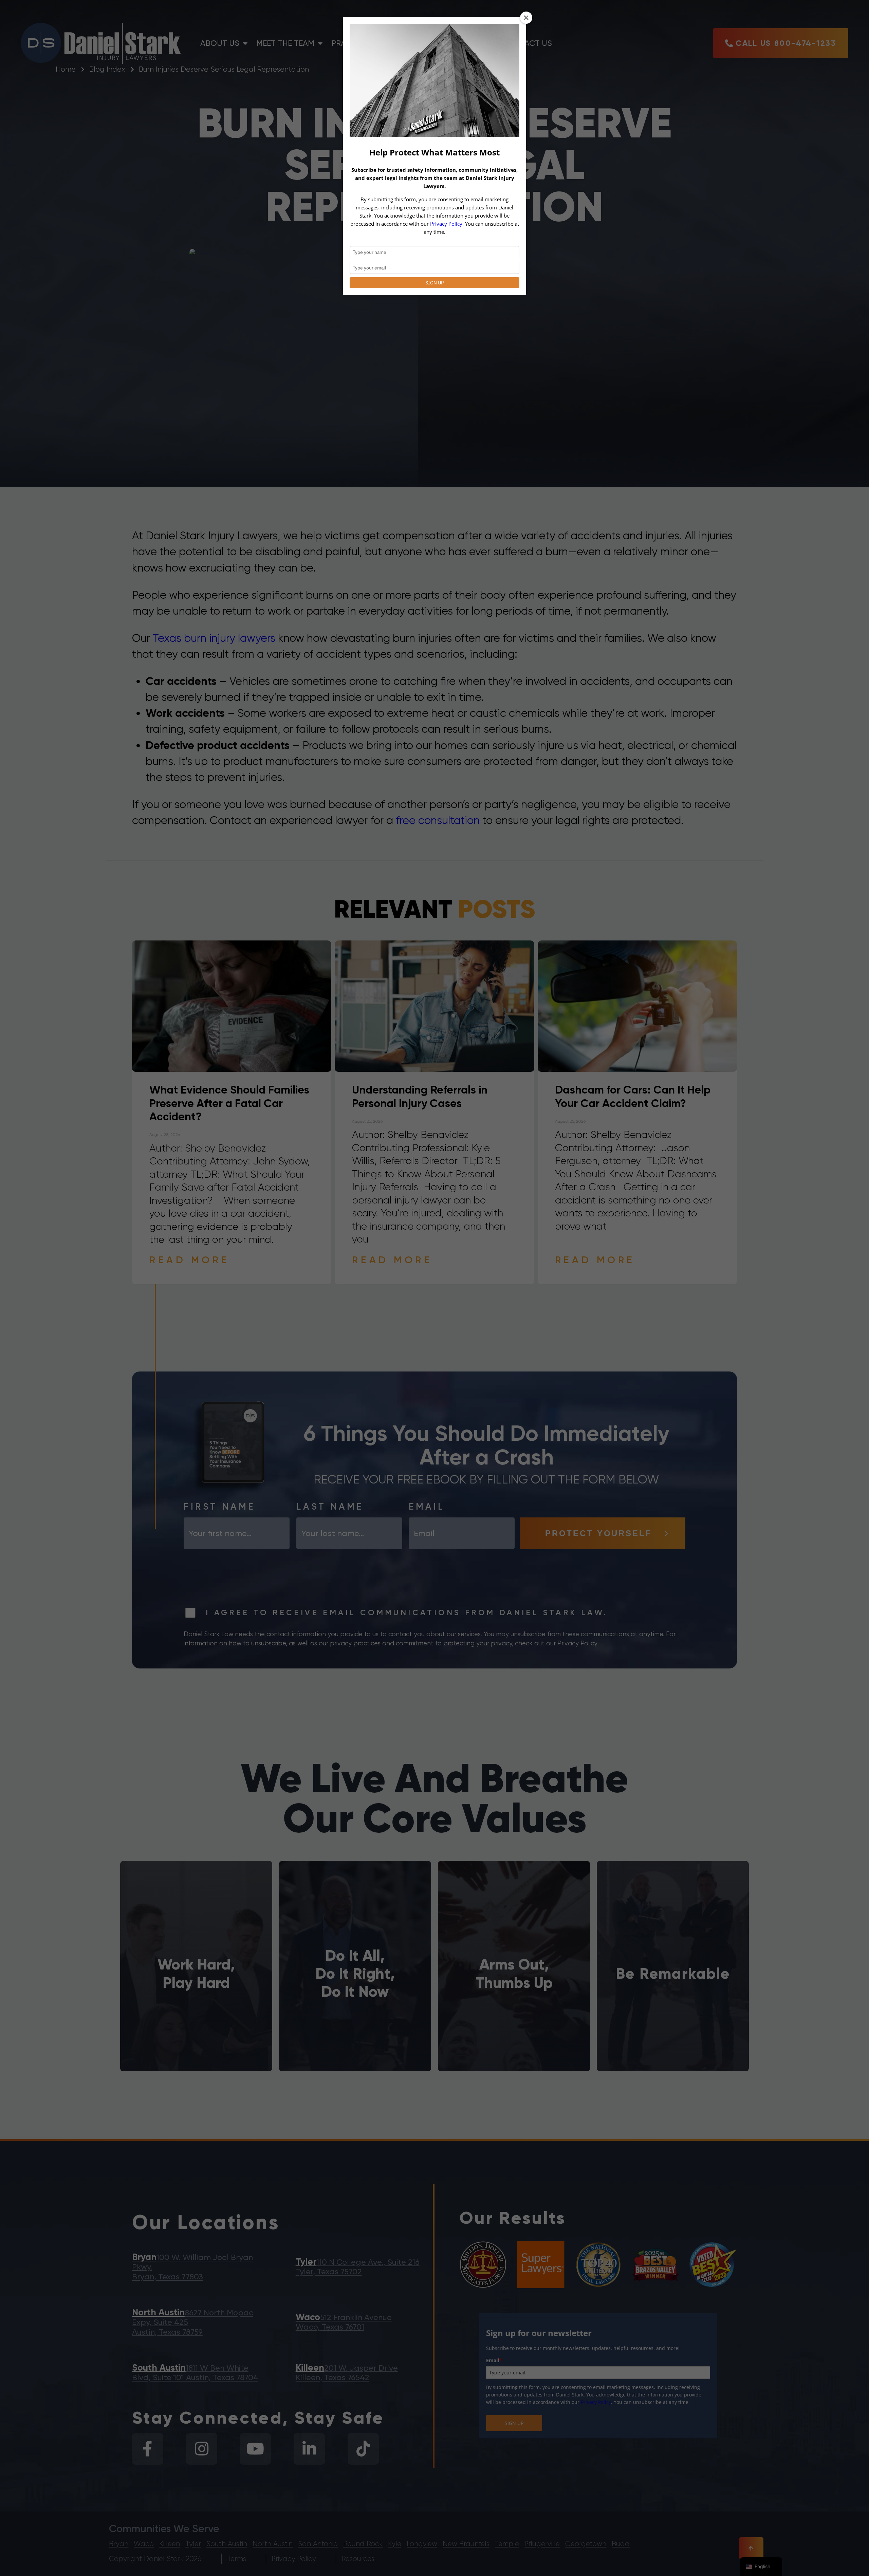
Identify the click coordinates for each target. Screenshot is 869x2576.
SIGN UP (434, 283)
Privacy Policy (446, 224)
